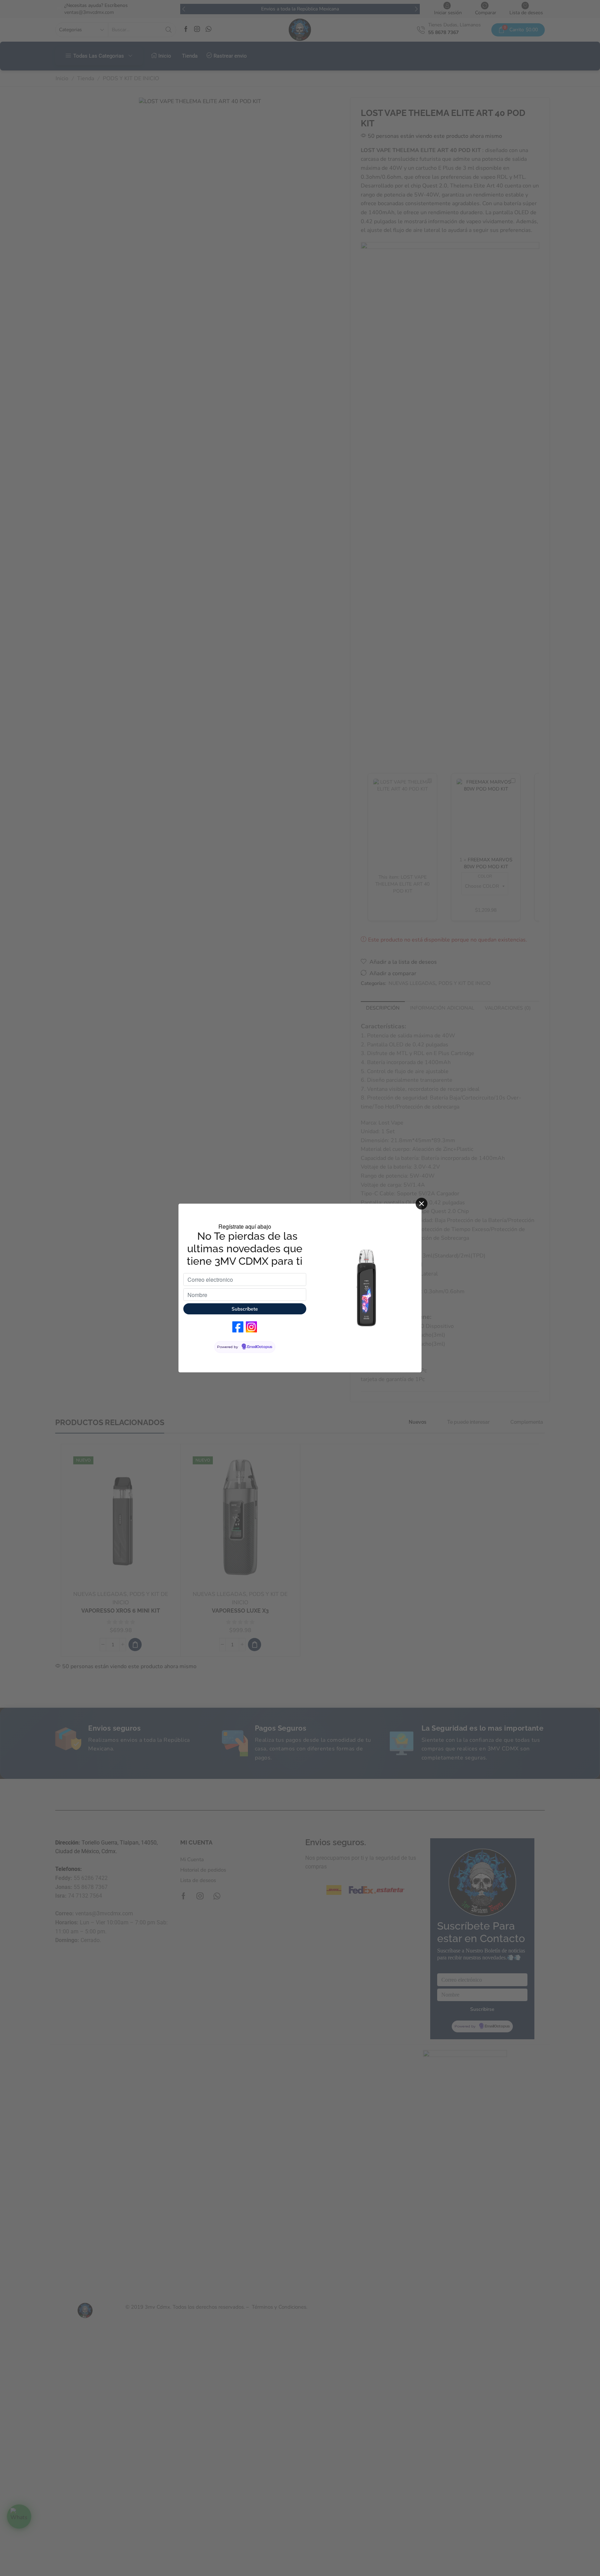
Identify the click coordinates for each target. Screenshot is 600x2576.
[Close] (422, 1204)
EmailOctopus (260, 1347)
